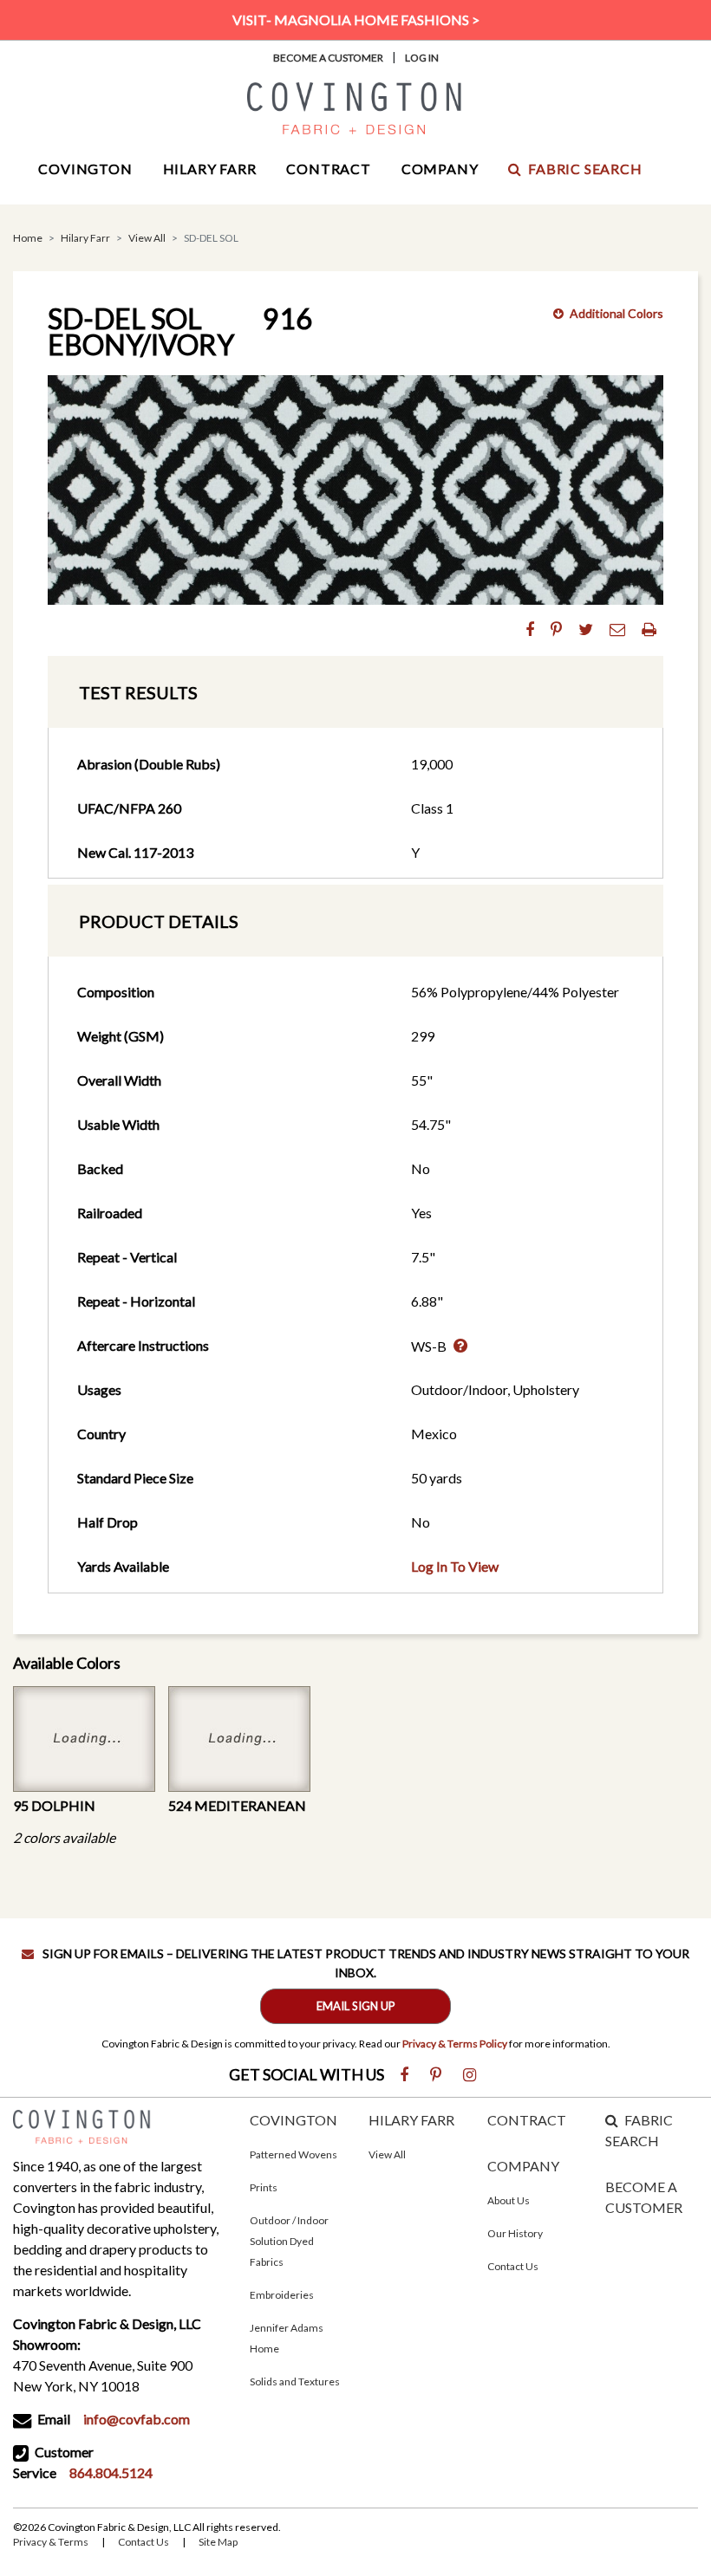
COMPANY (523, 2166)
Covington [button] (85, 169)
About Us (509, 2200)
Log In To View (455, 1566)
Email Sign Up (356, 2006)
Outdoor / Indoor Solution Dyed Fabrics (289, 2241)
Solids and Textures (295, 2381)
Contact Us (513, 2266)
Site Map (218, 2542)
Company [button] (440, 169)
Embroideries (282, 2295)
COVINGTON (294, 2120)
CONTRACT (527, 2120)
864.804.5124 (111, 2472)
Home (28, 238)
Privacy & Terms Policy (455, 2044)
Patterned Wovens (294, 2154)
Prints (264, 2187)
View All (147, 238)
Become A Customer (328, 58)
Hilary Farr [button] (210, 169)
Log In (422, 58)
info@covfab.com (137, 2419)
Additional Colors (616, 313)
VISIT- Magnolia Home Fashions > (356, 19)
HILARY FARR (411, 2120)
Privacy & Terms (51, 2542)
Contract (328, 169)
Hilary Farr (85, 238)
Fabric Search (585, 169)
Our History (515, 2233)
